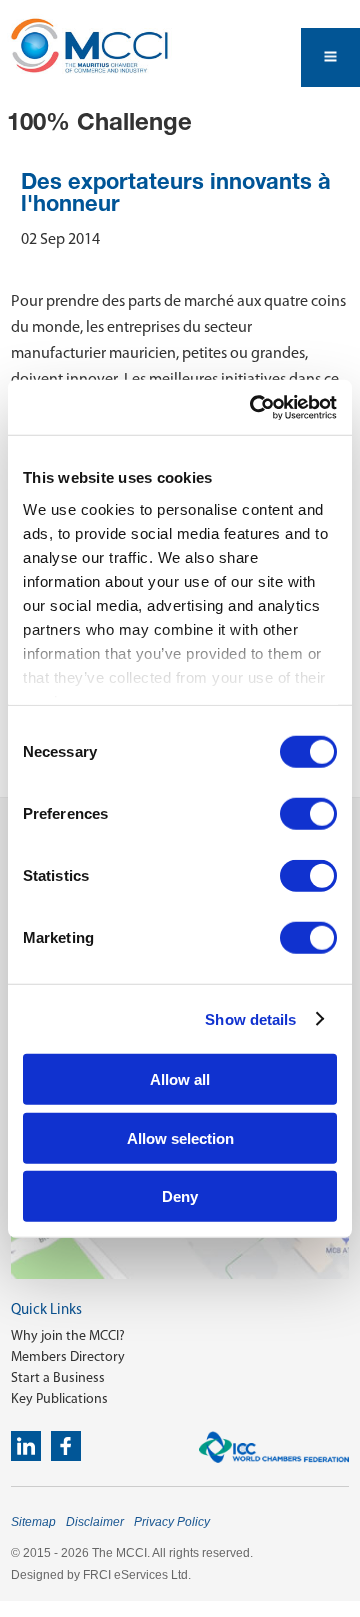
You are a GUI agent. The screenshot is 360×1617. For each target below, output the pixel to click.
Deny (180, 1196)
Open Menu (330, 57)
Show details (250, 1018)
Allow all (180, 1079)
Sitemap (33, 1522)
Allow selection (180, 1137)
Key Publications (59, 1398)
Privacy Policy (172, 1522)
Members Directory (68, 1356)
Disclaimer (95, 1522)
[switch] (308, 814)
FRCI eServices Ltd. (137, 1575)
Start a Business (58, 1377)
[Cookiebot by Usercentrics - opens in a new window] (254, 407)
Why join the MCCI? (68, 1335)
